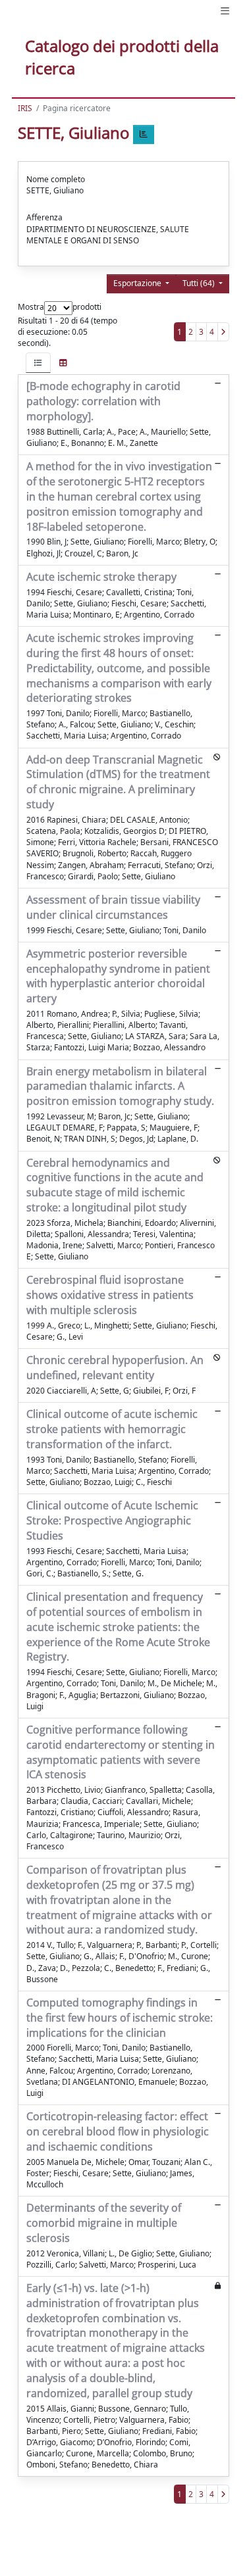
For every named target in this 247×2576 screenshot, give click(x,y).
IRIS (25, 108)
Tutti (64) (200, 283)
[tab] (38, 363)
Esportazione (138, 283)
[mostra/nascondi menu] (225, 11)
